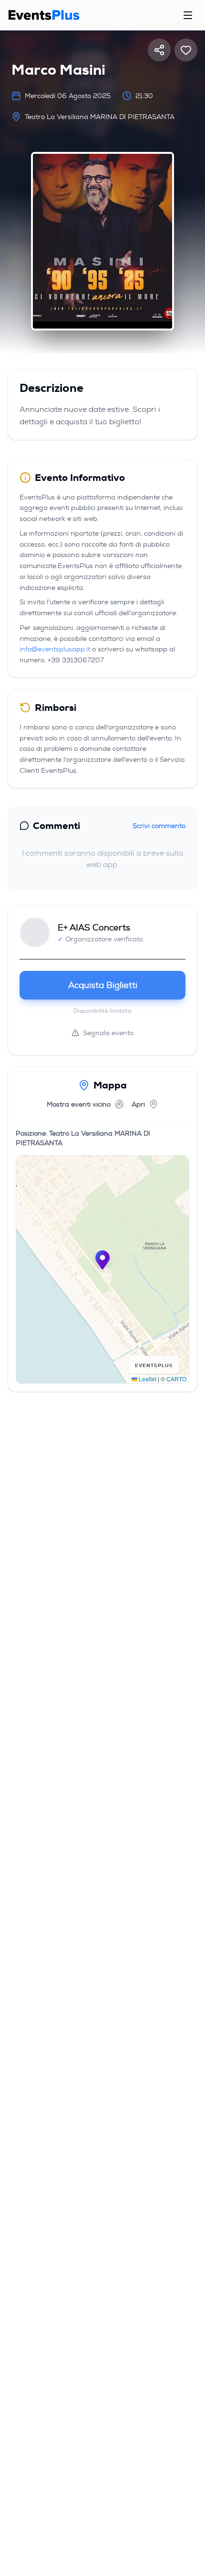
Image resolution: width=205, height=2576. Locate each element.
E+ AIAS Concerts (94, 928)
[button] (102, 1260)
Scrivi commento (159, 826)
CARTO (176, 1379)
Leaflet (147, 1379)
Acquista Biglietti (103, 985)
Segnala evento (108, 1033)
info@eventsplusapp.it (55, 649)
